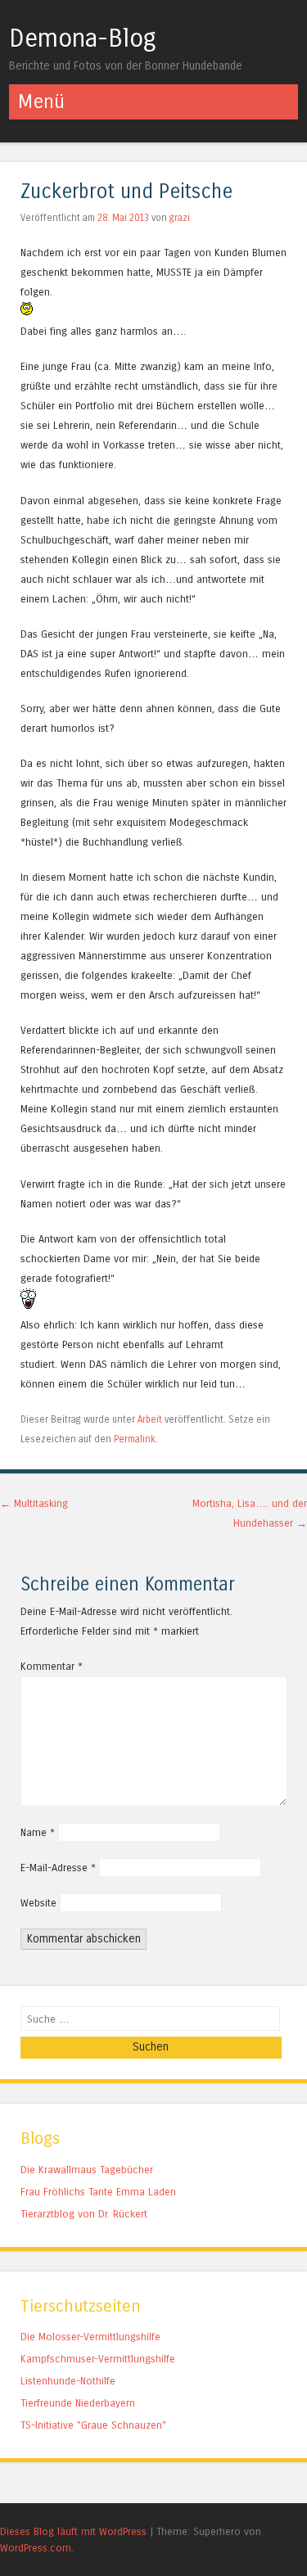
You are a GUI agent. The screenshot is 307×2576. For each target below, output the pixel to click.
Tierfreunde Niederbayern (78, 2403)
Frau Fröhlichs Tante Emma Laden (98, 2192)
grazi (180, 218)
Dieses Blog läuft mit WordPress (73, 2531)
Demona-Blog (83, 38)
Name (38, 1832)
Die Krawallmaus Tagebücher (87, 2170)
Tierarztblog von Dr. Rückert (84, 2214)
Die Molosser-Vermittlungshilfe (90, 2337)
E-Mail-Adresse (58, 1868)
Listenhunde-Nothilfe (68, 2381)
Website (38, 1903)
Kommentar (52, 1666)
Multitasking (34, 1503)
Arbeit (150, 1419)
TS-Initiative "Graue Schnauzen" (93, 2425)
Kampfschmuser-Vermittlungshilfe (98, 2359)
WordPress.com (36, 2548)
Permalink (135, 1439)
